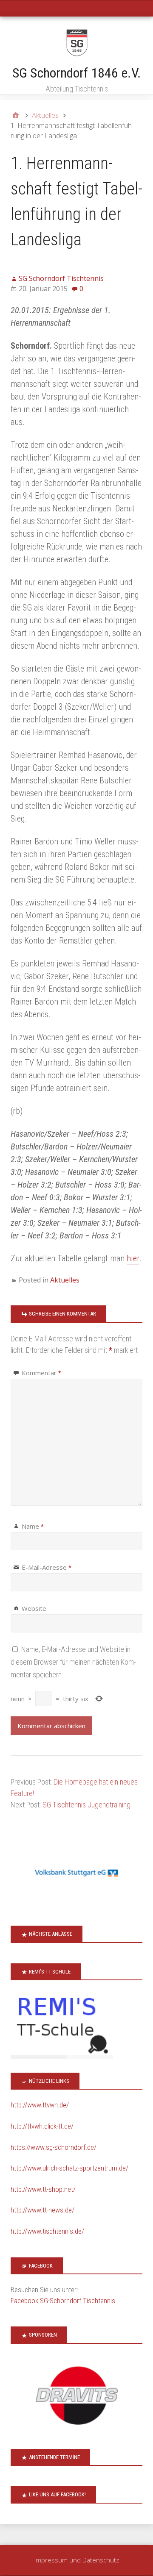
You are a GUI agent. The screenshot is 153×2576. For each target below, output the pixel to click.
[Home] (16, 115)
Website (34, 1608)
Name (33, 1526)
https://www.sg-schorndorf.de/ (54, 2147)
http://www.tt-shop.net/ (43, 2189)
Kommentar (41, 1373)
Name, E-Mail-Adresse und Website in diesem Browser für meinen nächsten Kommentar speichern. (73, 1662)
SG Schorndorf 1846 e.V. (77, 73)
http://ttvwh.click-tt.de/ (42, 2126)
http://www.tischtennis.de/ (47, 2231)
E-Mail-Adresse (47, 1567)
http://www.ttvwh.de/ (40, 2105)
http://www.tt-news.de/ (42, 2210)
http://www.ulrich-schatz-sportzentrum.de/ (69, 2168)
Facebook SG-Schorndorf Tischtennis (63, 2301)
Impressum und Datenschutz (77, 2560)
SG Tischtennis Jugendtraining (86, 1805)
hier (133, 1258)
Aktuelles (65, 1280)
